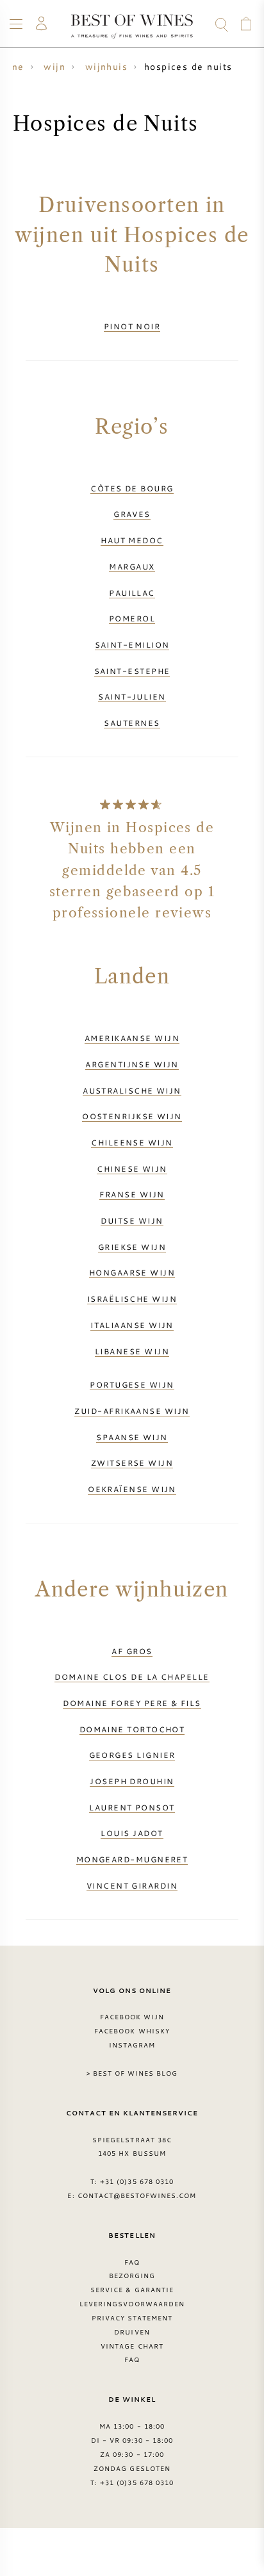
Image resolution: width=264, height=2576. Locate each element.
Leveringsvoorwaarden (132, 2304)
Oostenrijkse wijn (132, 1116)
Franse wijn (132, 1194)
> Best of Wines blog (132, 2073)
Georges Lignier (132, 1755)
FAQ (132, 2262)
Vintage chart (132, 2346)
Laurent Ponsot (132, 1807)
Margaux (132, 566)
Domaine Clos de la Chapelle (132, 1677)
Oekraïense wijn (132, 1489)
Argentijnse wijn (132, 1064)
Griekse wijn (132, 1247)
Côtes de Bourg (132, 488)
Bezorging (132, 2276)
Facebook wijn (132, 2017)
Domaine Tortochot (132, 1729)
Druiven (132, 2332)
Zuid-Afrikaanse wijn (132, 1411)
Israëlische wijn (132, 1299)
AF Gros (132, 1651)
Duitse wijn (132, 1220)
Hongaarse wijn (132, 1272)
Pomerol (132, 618)
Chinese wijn (132, 1169)
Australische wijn (132, 1090)
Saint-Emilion (132, 644)
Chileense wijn (132, 1142)
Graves (132, 514)
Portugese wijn (132, 1384)
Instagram (132, 2045)
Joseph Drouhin (132, 1781)
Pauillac (132, 593)
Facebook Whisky (132, 2031)
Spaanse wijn (132, 1437)
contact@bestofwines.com (137, 2195)
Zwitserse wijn (132, 1463)
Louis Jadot (132, 1833)
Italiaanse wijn (132, 1325)
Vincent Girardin (132, 1885)
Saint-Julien (132, 696)
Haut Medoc (132, 540)
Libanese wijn (132, 1351)
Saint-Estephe (132, 671)
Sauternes (132, 723)
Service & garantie (132, 2290)
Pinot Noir (132, 326)
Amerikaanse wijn (132, 1038)
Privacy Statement (132, 2318)
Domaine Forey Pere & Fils (132, 1703)
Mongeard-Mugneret (132, 1859)
